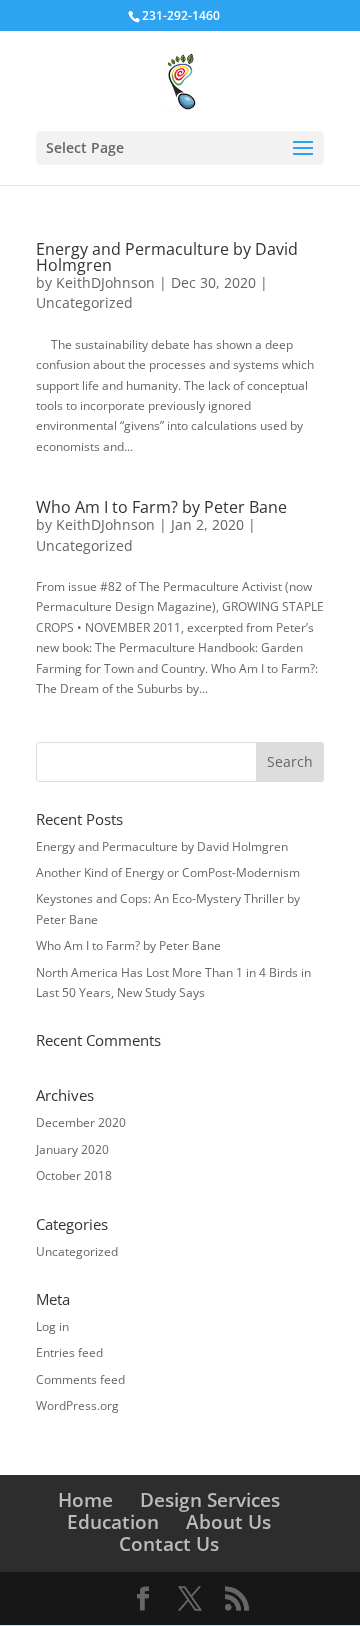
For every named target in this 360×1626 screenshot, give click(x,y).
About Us (228, 1522)
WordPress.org (77, 1405)
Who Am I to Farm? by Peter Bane (161, 507)
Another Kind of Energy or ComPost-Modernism (168, 872)
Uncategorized (84, 302)
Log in (52, 1326)
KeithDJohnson (105, 282)
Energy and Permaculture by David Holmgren (167, 257)
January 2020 (72, 1149)
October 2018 (74, 1175)
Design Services (210, 1500)
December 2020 (81, 1122)
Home (85, 1500)
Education (113, 1522)
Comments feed (80, 1379)
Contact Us (169, 1544)
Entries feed (69, 1352)
